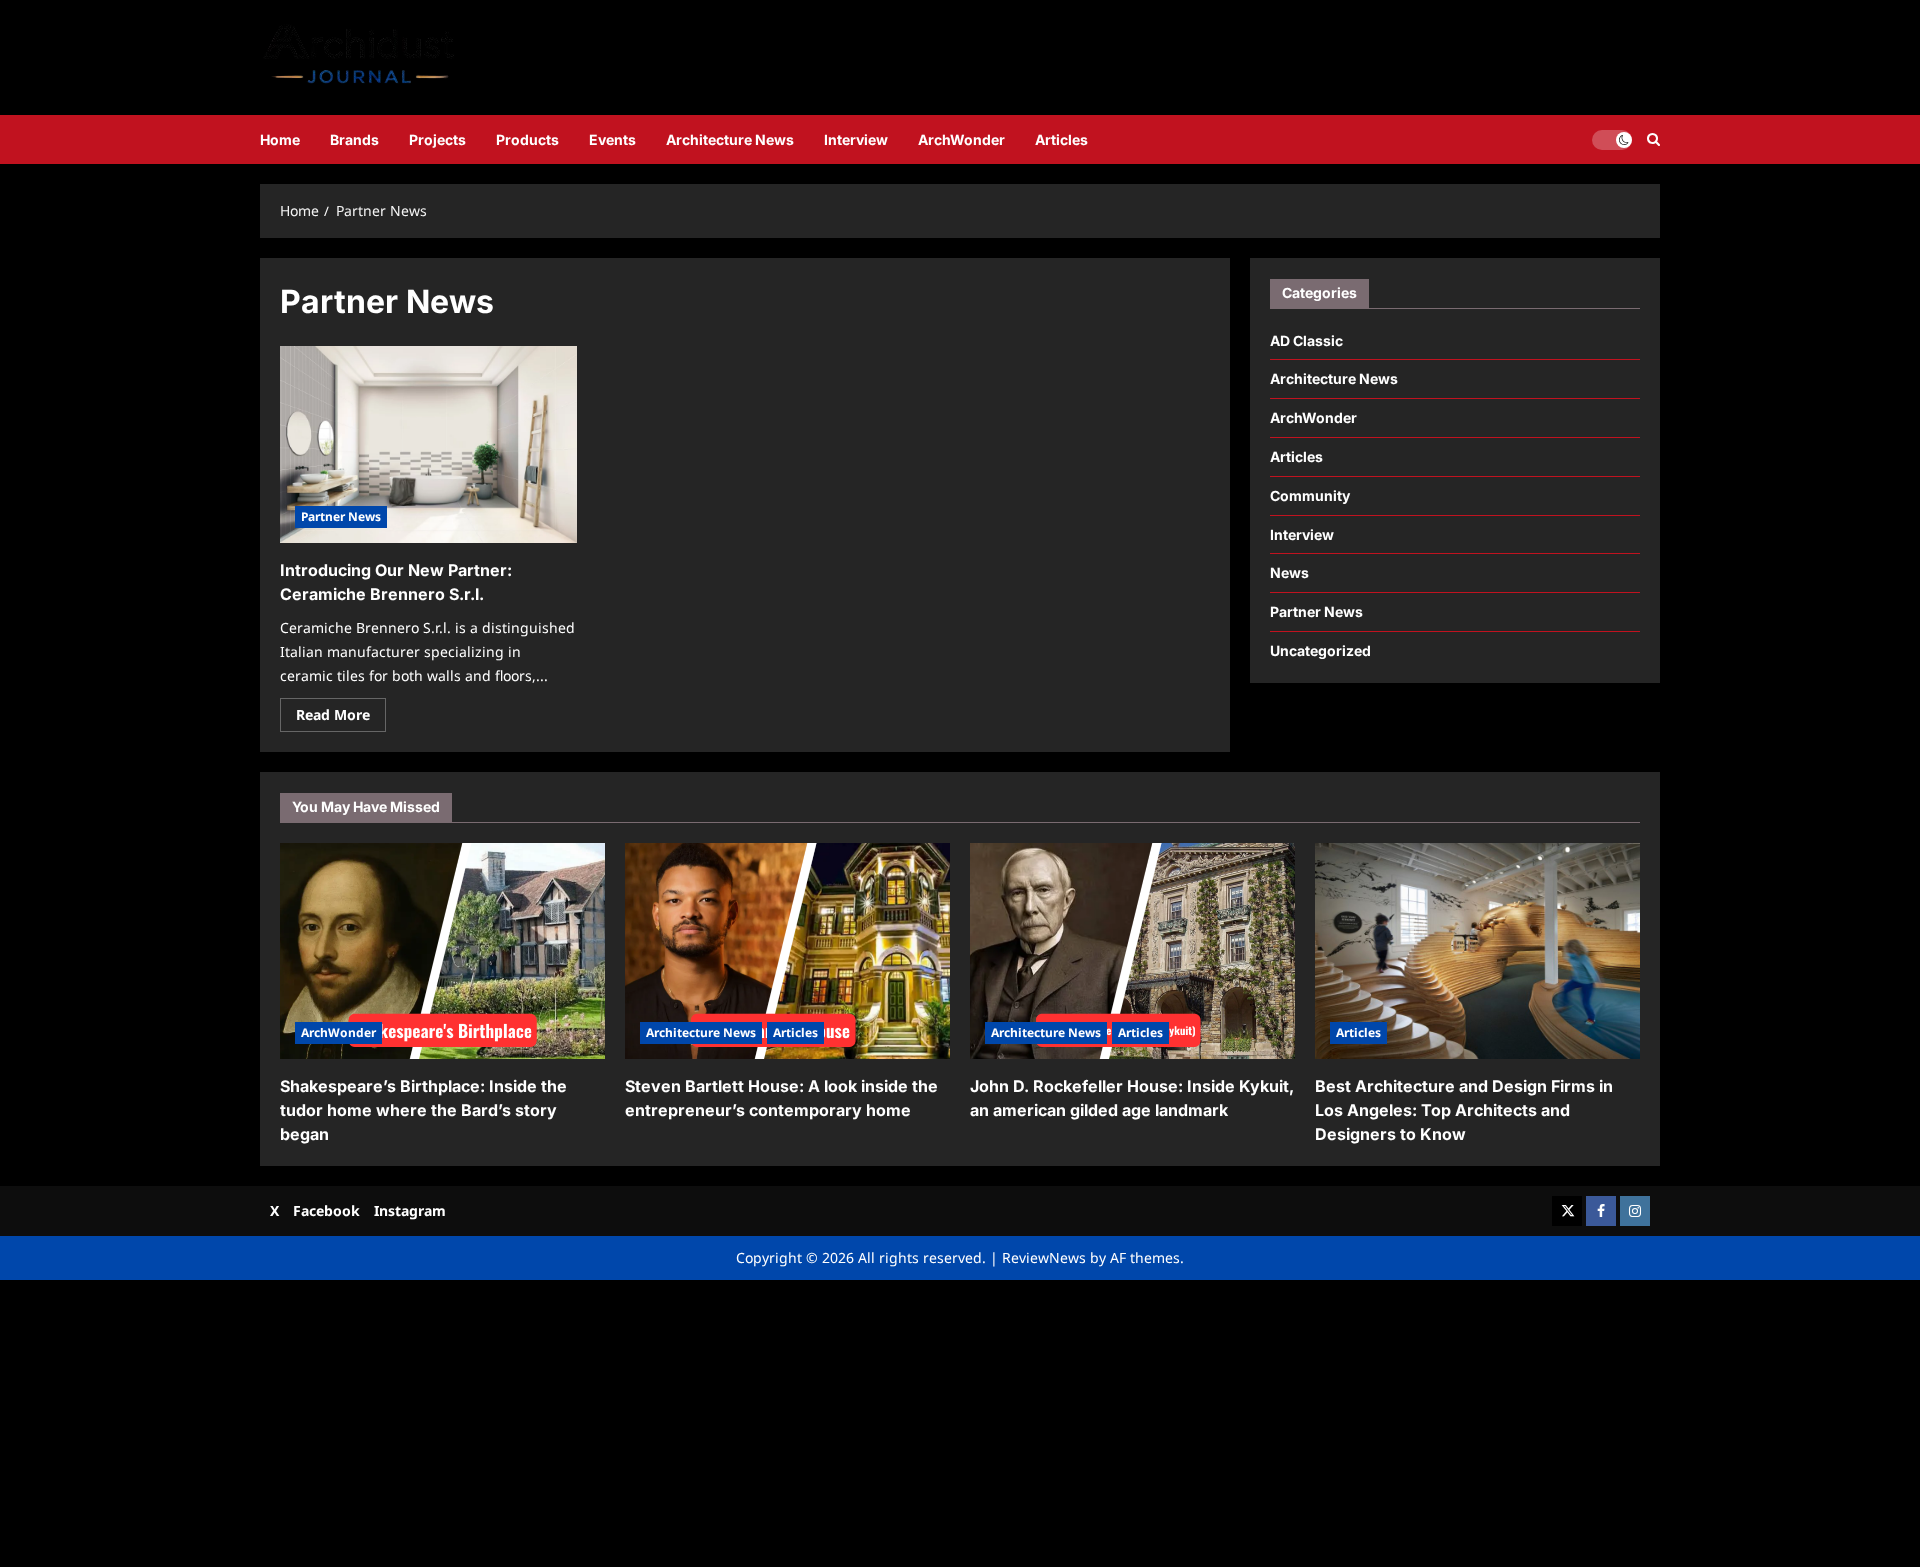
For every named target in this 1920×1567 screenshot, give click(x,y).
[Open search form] (1653, 139)
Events (612, 139)
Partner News (341, 516)
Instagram (410, 1210)
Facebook (326, 1210)
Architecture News (730, 139)
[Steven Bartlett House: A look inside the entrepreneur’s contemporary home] (787, 951)
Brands (354, 139)
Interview (856, 139)
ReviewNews (1044, 1257)
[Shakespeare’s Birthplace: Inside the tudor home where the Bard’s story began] (442, 951)
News (1289, 572)
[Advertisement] (600, 1420)
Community (1310, 495)
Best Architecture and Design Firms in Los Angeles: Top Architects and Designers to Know (1464, 1110)
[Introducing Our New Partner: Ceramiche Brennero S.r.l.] (428, 445)
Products (527, 139)
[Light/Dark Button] (1612, 139)
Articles (1061, 139)
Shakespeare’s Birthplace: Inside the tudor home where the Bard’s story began (423, 1110)
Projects (437, 139)
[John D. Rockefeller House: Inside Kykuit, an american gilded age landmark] (1132, 951)
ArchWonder (961, 139)
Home (280, 139)
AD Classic (1306, 339)
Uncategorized (1320, 650)
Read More (341, 718)
